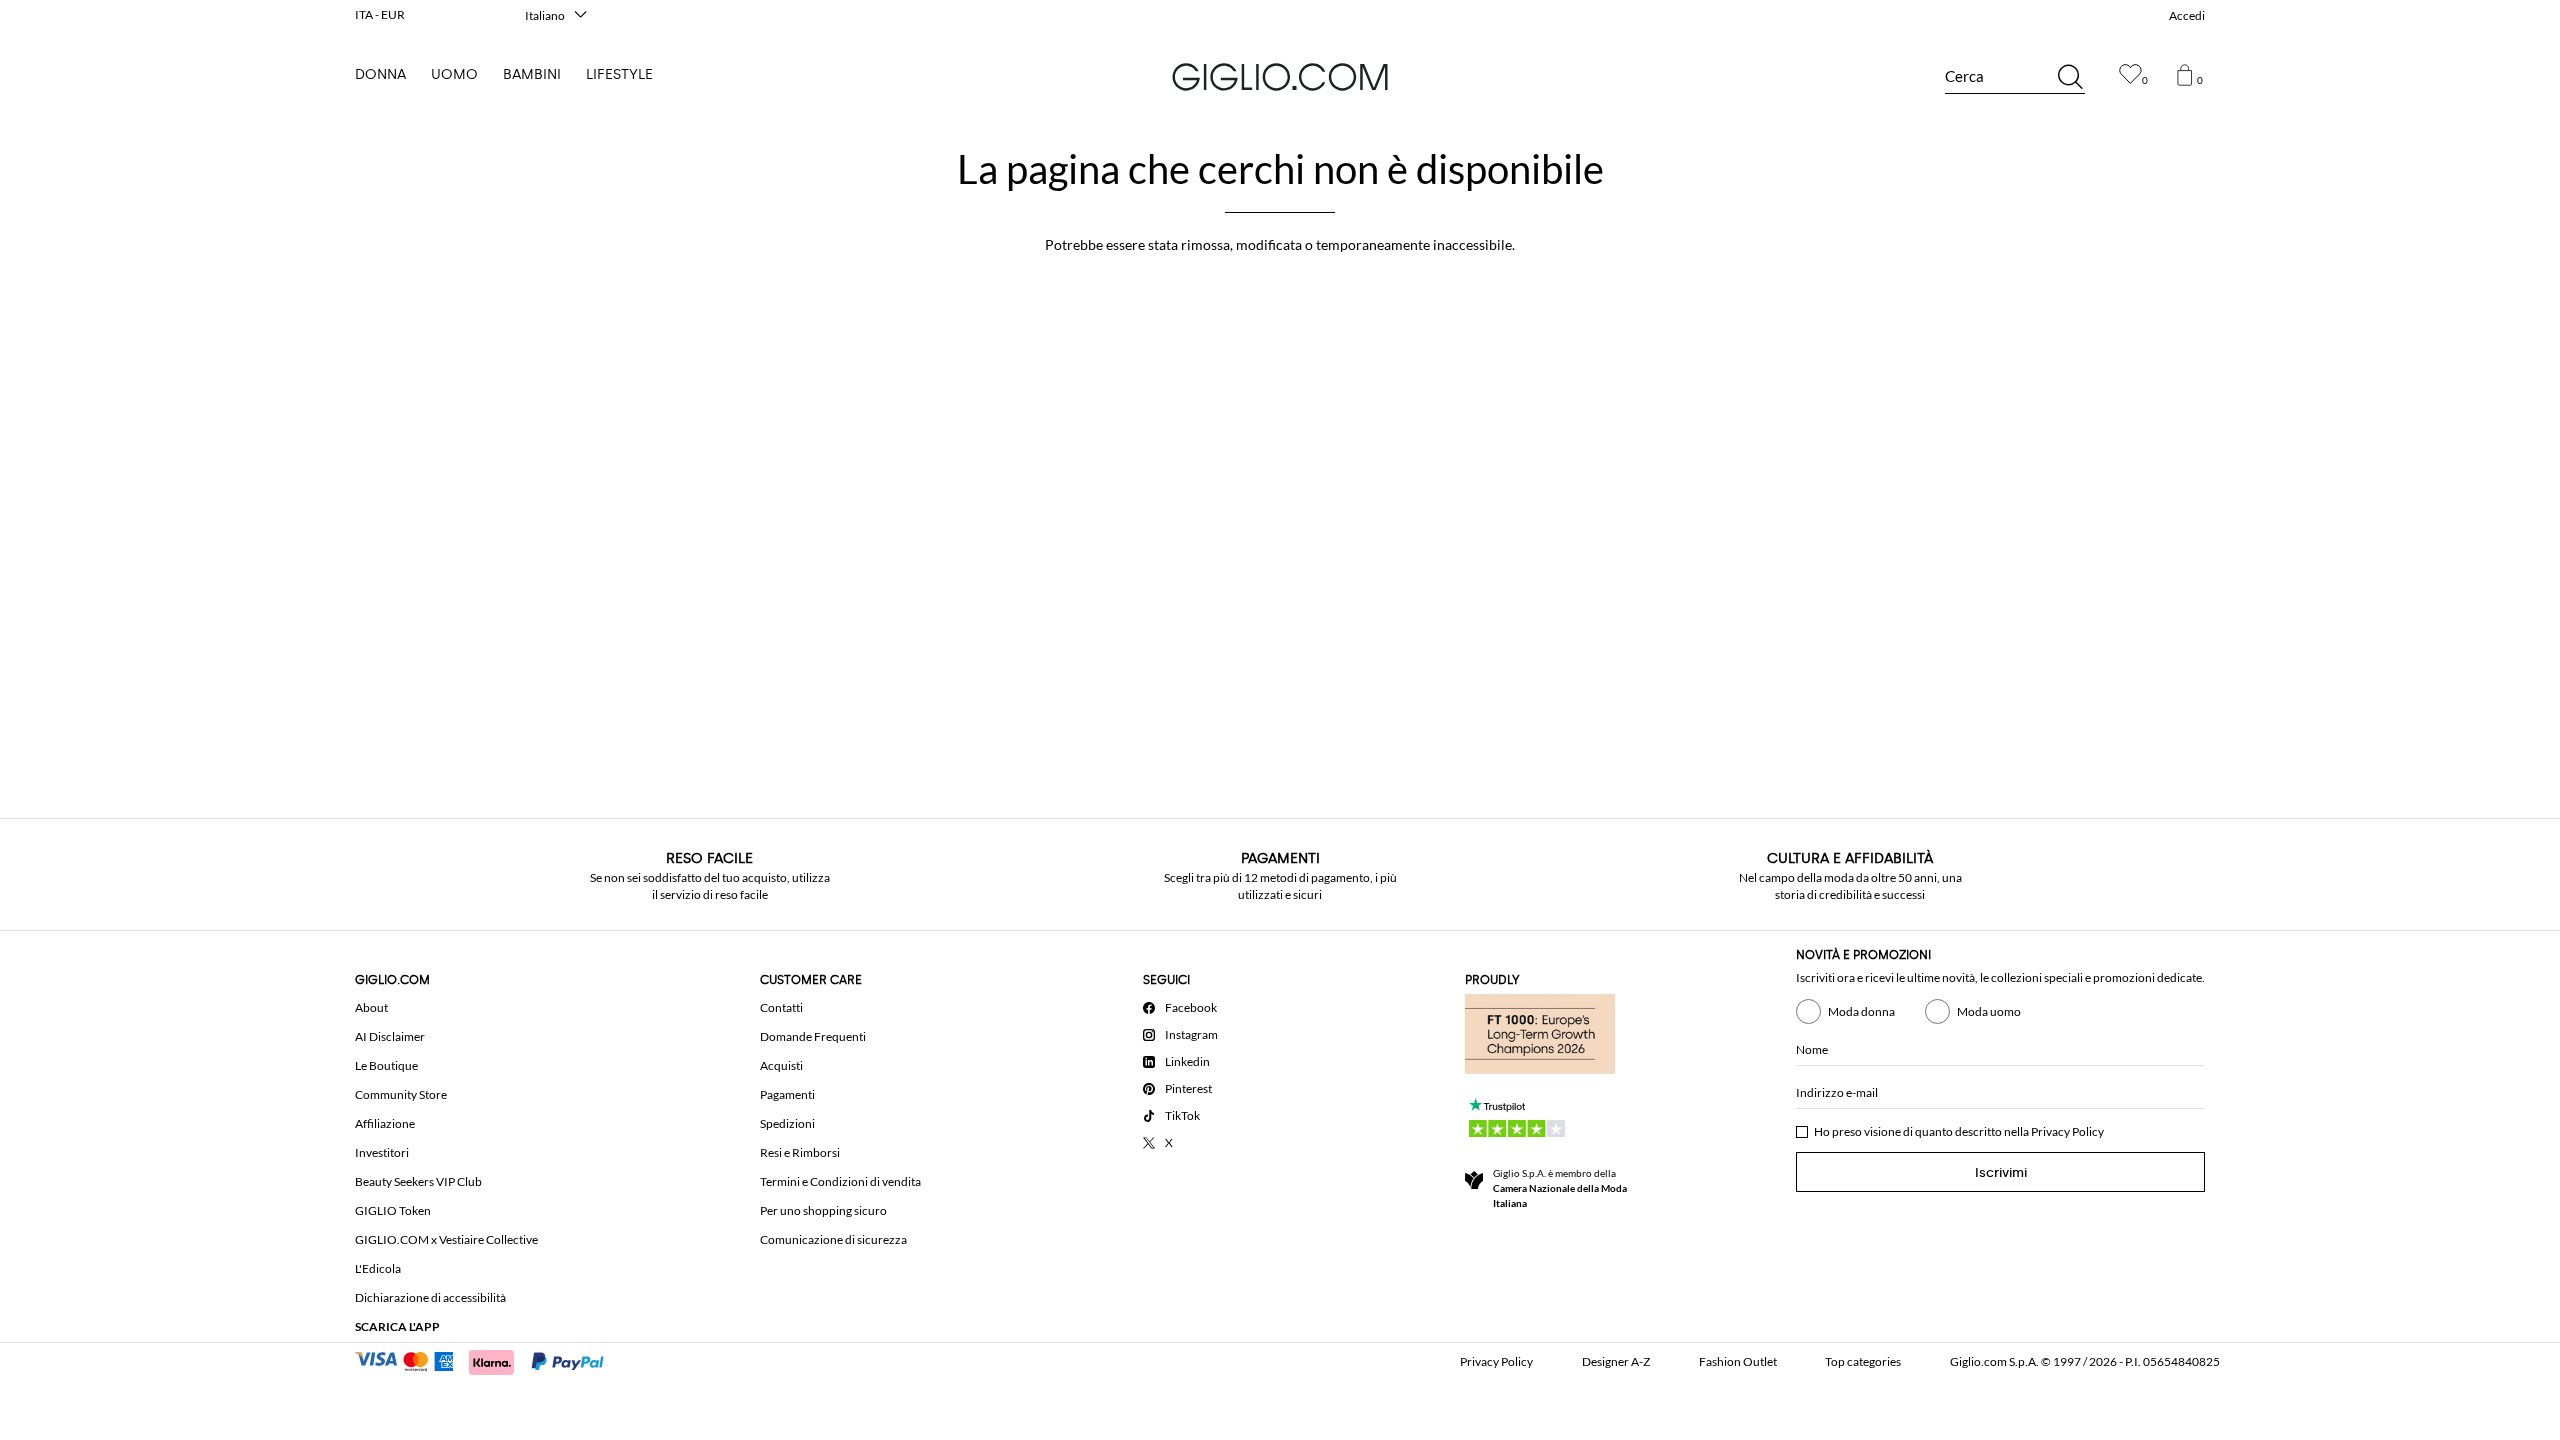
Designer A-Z (1616, 1361)
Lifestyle (619, 74)
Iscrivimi (2001, 1172)
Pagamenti (787, 1094)
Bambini (532, 74)
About (371, 1007)
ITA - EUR (380, 14)
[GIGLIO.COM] (1280, 77)
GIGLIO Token (393, 1210)
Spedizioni (787, 1123)
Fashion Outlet (1738, 1361)
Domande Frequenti (813, 1036)
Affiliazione (385, 1123)
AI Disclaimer (390, 1036)
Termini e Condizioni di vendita (840, 1181)
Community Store (401, 1094)
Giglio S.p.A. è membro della (1560, 1188)
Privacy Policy (2067, 1131)
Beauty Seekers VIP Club (418, 1181)
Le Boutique (386, 1065)
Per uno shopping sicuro (823, 1210)
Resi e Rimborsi (800, 1152)
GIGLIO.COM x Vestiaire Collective (446, 1239)
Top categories (1863, 1361)
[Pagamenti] (488, 1360)
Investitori (382, 1152)
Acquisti (781, 1065)
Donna (380, 74)
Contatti (781, 1007)
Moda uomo (1989, 1011)
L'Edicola (378, 1268)
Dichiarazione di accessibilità (430, 1297)
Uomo (454, 74)
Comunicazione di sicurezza (833, 1239)
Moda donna (1861, 1011)
